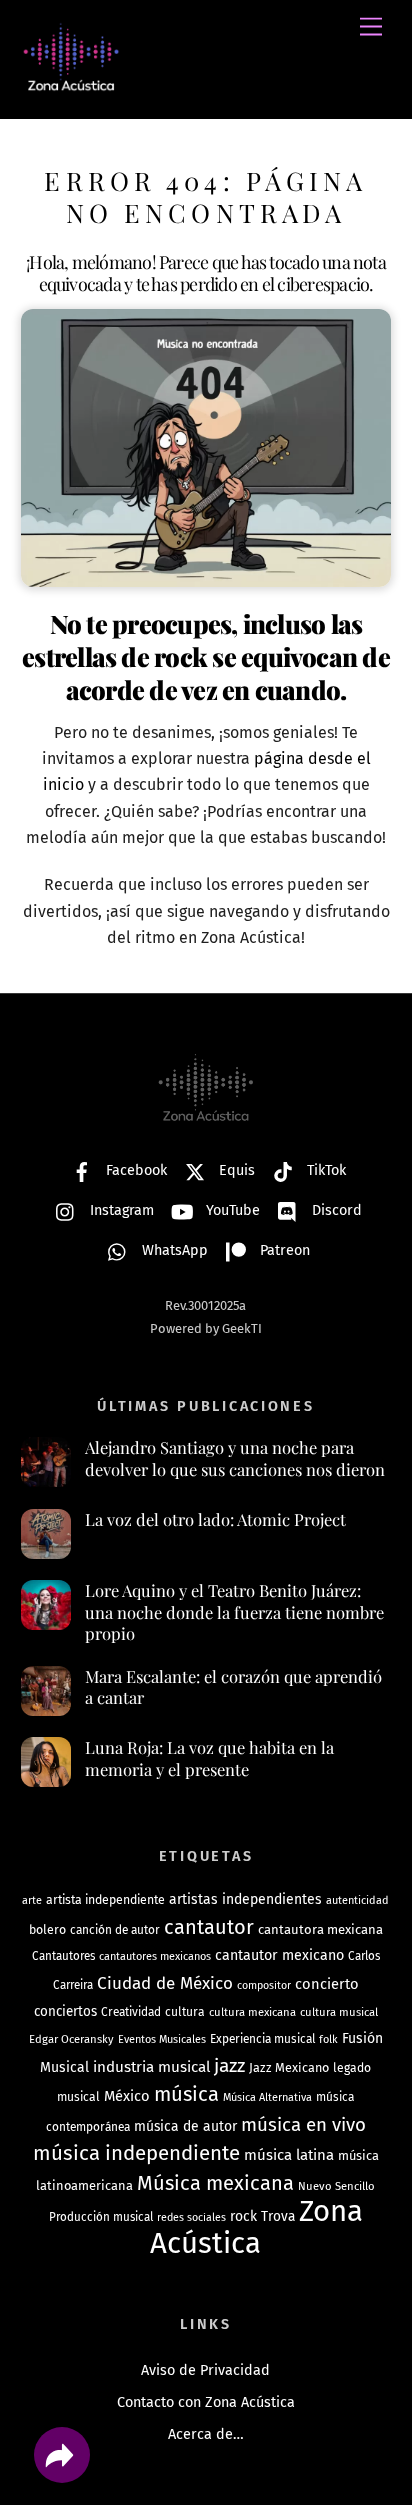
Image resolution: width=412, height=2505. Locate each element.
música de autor (185, 2126)
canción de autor (115, 1930)
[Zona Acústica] (71, 83)
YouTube (231, 1210)
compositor (264, 1985)
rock (243, 2216)
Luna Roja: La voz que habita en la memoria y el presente (209, 1758)
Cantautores (63, 1956)
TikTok (324, 1170)
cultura (185, 2012)
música (186, 2094)
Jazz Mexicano (289, 2067)
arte (32, 1900)
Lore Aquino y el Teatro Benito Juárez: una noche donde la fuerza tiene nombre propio (234, 1612)
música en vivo (303, 2125)
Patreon (283, 1250)
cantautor (209, 1927)
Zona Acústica (256, 2227)
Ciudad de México (165, 1983)
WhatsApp (173, 1250)
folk (328, 2039)
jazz (229, 2065)
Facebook (134, 1170)
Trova (278, 2216)
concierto (327, 1984)
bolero (47, 1929)
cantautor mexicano (279, 1955)
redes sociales (191, 2217)
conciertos (65, 2011)
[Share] (62, 2455)
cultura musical (339, 2012)
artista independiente (105, 1899)
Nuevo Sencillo (336, 2186)
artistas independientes (245, 1899)
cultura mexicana (252, 2012)
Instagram (120, 1210)
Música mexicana (215, 2183)
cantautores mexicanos (155, 1956)
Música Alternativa (267, 2097)
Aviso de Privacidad (205, 2370)
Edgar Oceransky (71, 2039)
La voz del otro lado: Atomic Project (215, 1519)
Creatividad (131, 2012)
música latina (289, 2155)
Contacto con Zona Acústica (206, 2402)
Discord (335, 1210)
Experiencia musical (262, 2039)
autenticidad (357, 1900)
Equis (235, 1170)
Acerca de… (206, 2434)
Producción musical (101, 2217)
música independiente (136, 2153)
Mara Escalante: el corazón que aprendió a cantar (233, 1687)
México (127, 2096)
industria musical (151, 2067)
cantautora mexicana (320, 1929)
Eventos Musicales (162, 2039)
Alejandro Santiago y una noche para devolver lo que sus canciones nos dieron (235, 1458)
